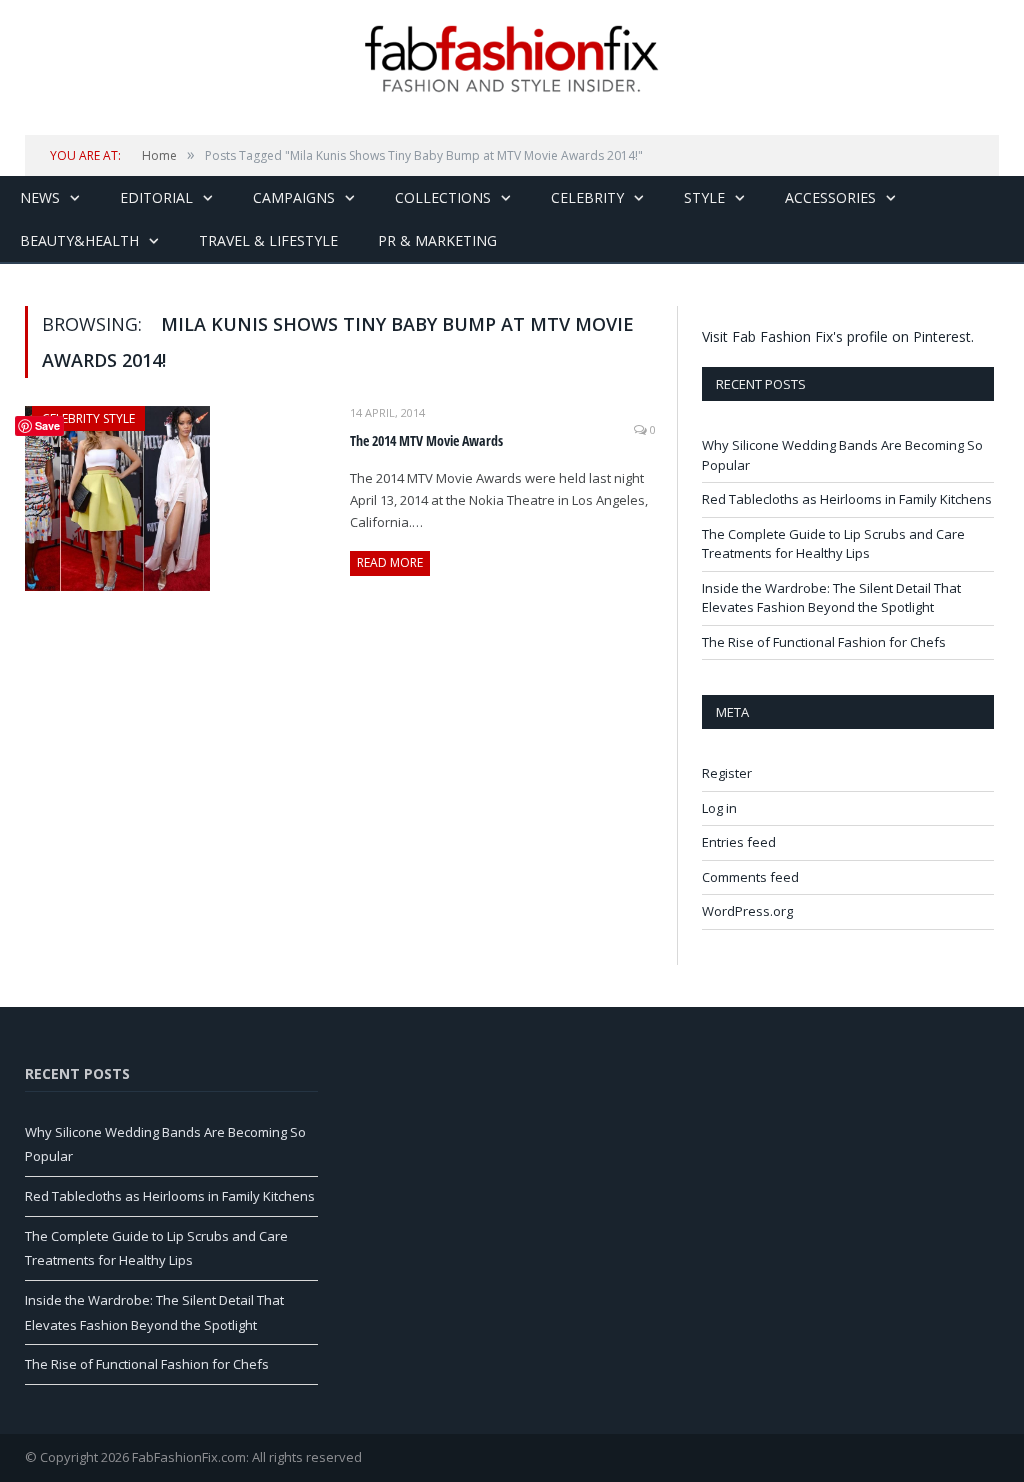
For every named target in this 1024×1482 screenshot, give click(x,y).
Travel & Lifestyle (268, 240)
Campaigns (294, 197)
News (40, 197)
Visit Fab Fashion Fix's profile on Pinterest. (838, 336)
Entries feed (739, 842)
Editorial (156, 197)
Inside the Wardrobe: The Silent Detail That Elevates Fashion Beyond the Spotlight (831, 598)
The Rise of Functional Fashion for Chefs (824, 642)
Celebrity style (88, 418)
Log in (719, 808)
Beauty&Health (79, 240)
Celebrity (587, 197)
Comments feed (750, 877)
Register (727, 773)
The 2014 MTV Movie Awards (426, 440)
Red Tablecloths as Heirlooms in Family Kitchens (847, 499)
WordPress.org (747, 911)
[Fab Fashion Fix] (512, 59)
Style (704, 197)
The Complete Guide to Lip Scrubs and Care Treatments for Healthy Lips (833, 544)
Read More (390, 562)
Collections (443, 197)
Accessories (830, 197)
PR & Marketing (437, 240)
